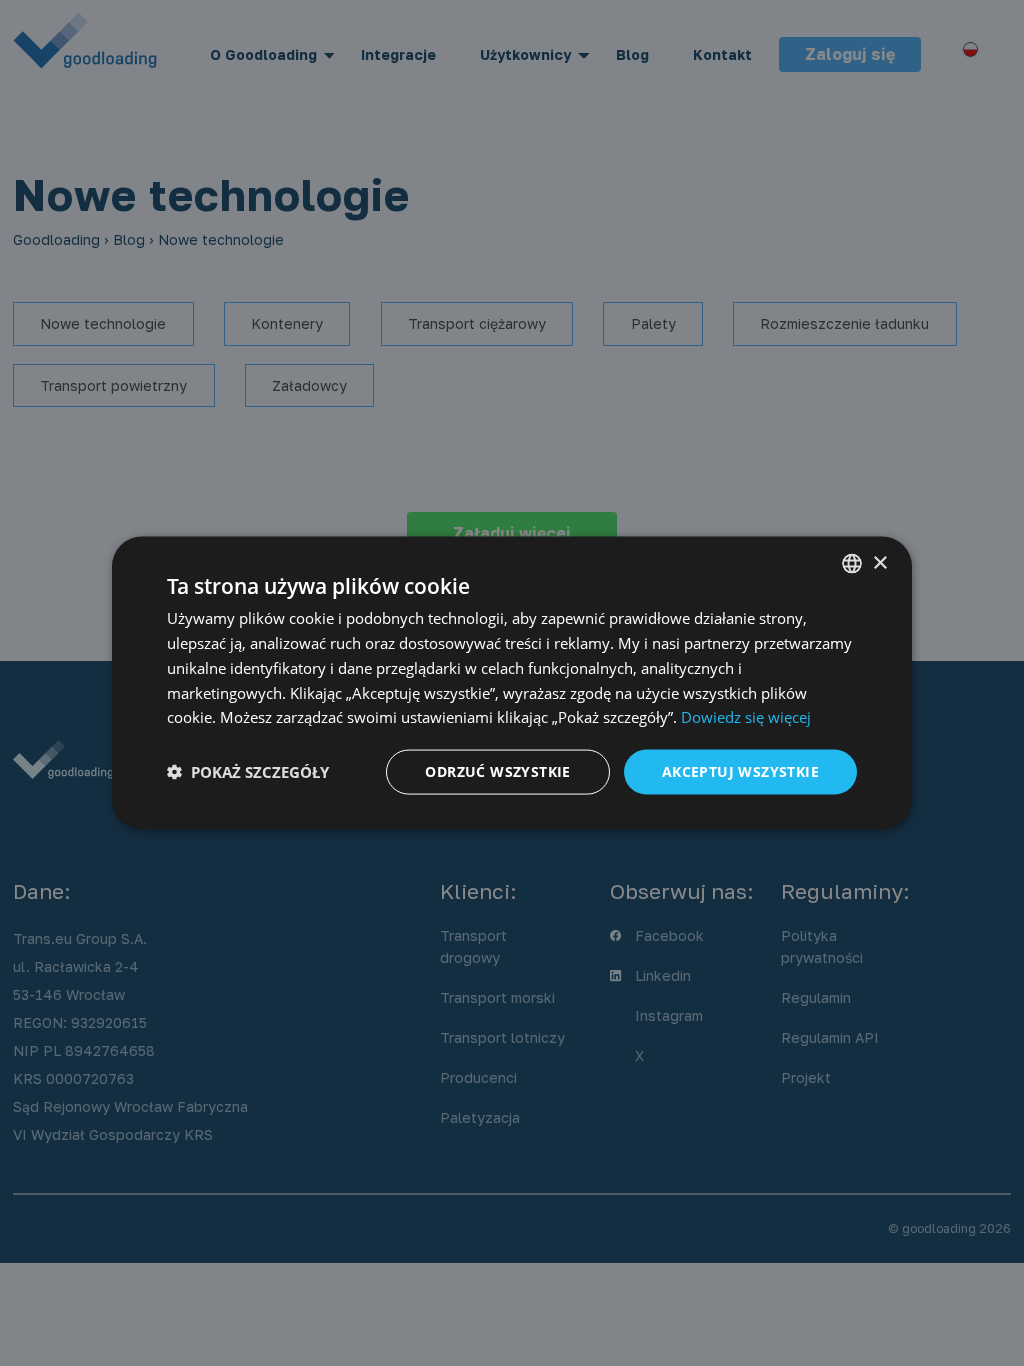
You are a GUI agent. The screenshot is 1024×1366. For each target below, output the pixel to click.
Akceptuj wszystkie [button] (740, 771)
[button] (248, 772)
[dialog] (512, 683)
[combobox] (852, 564)
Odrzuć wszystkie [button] (497, 771)
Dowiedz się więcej (746, 717)
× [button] (879, 562)
